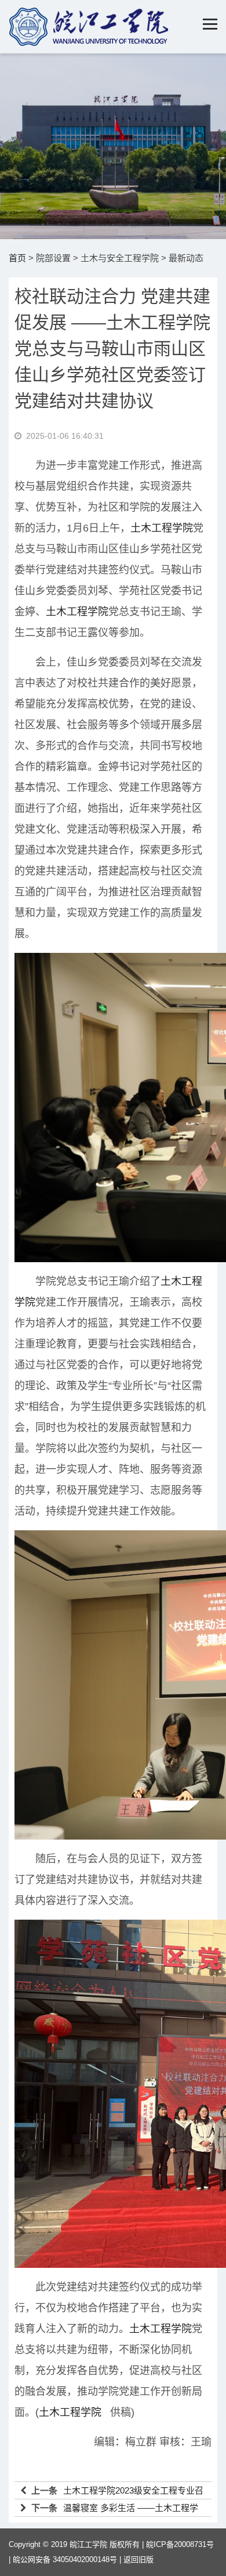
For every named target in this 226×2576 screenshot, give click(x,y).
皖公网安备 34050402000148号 (65, 2559)
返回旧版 (138, 2559)
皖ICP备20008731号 (180, 2544)
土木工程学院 (162, 528)
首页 (17, 258)
